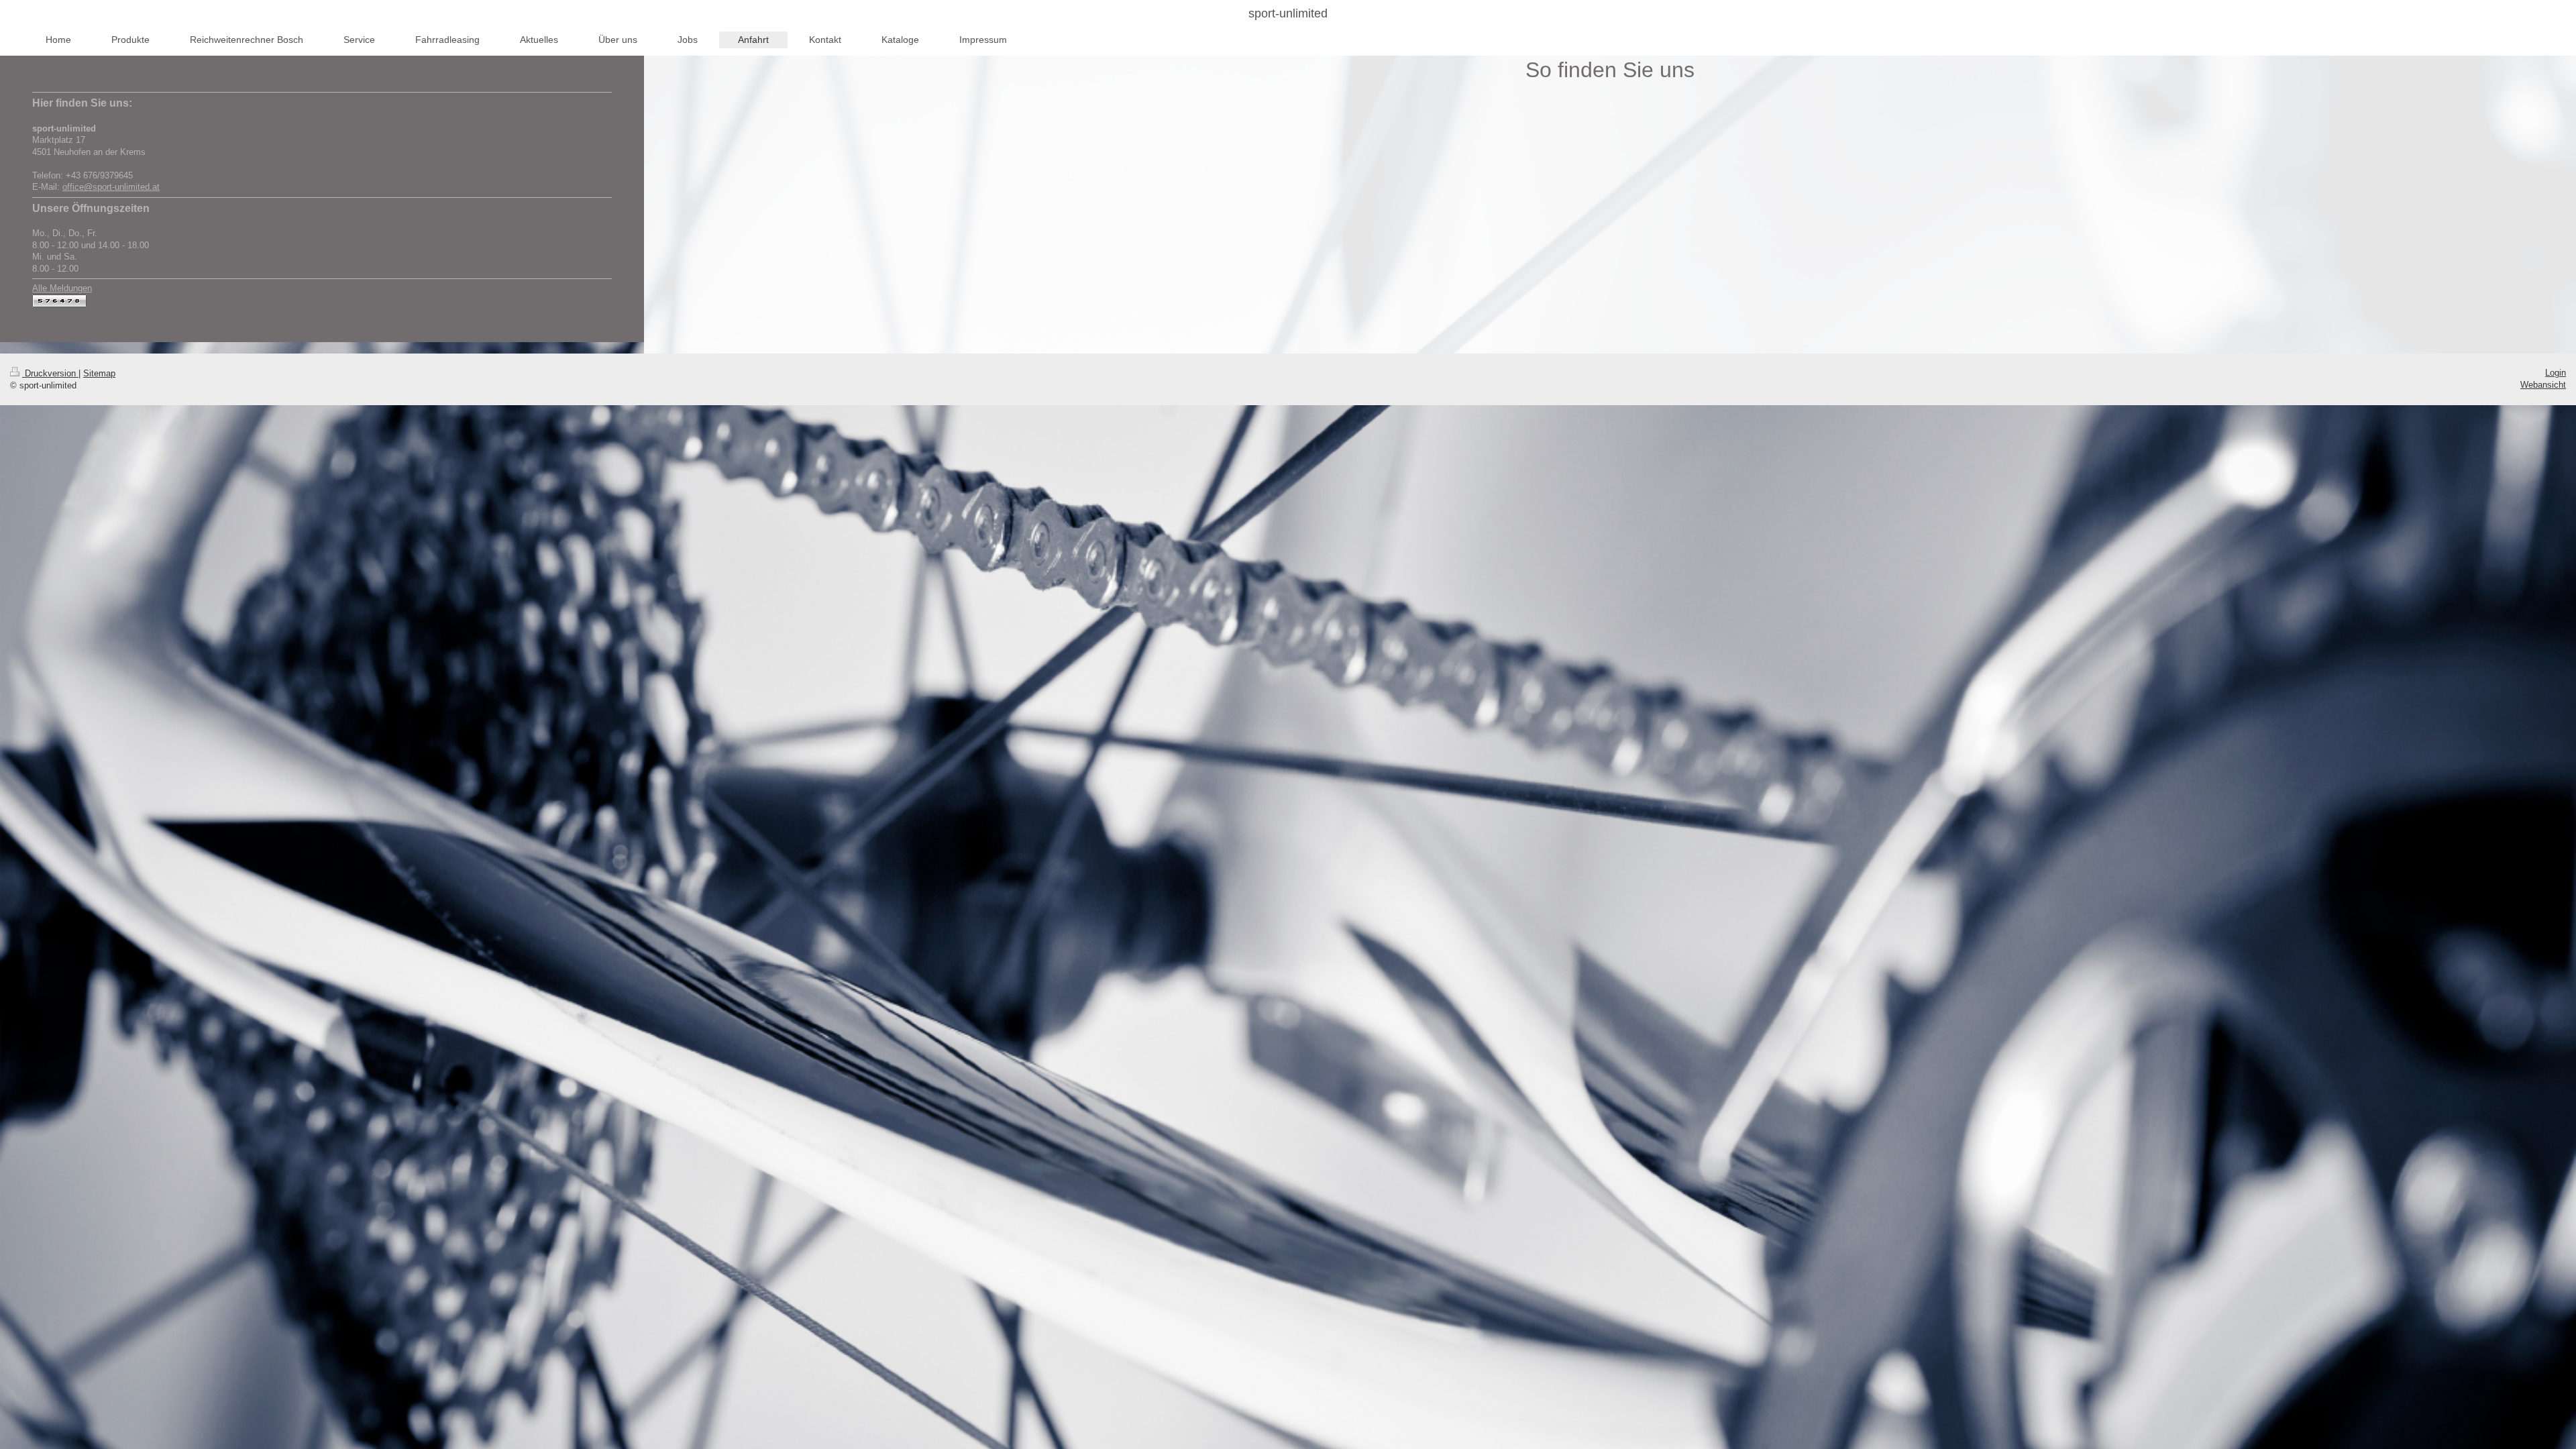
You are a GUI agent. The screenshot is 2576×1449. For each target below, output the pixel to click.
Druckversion (50, 373)
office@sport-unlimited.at (111, 187)
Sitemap (99, 373)
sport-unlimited (1288, 13)
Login (2556, 373)
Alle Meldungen (62, 288)
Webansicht (2543, 385)
